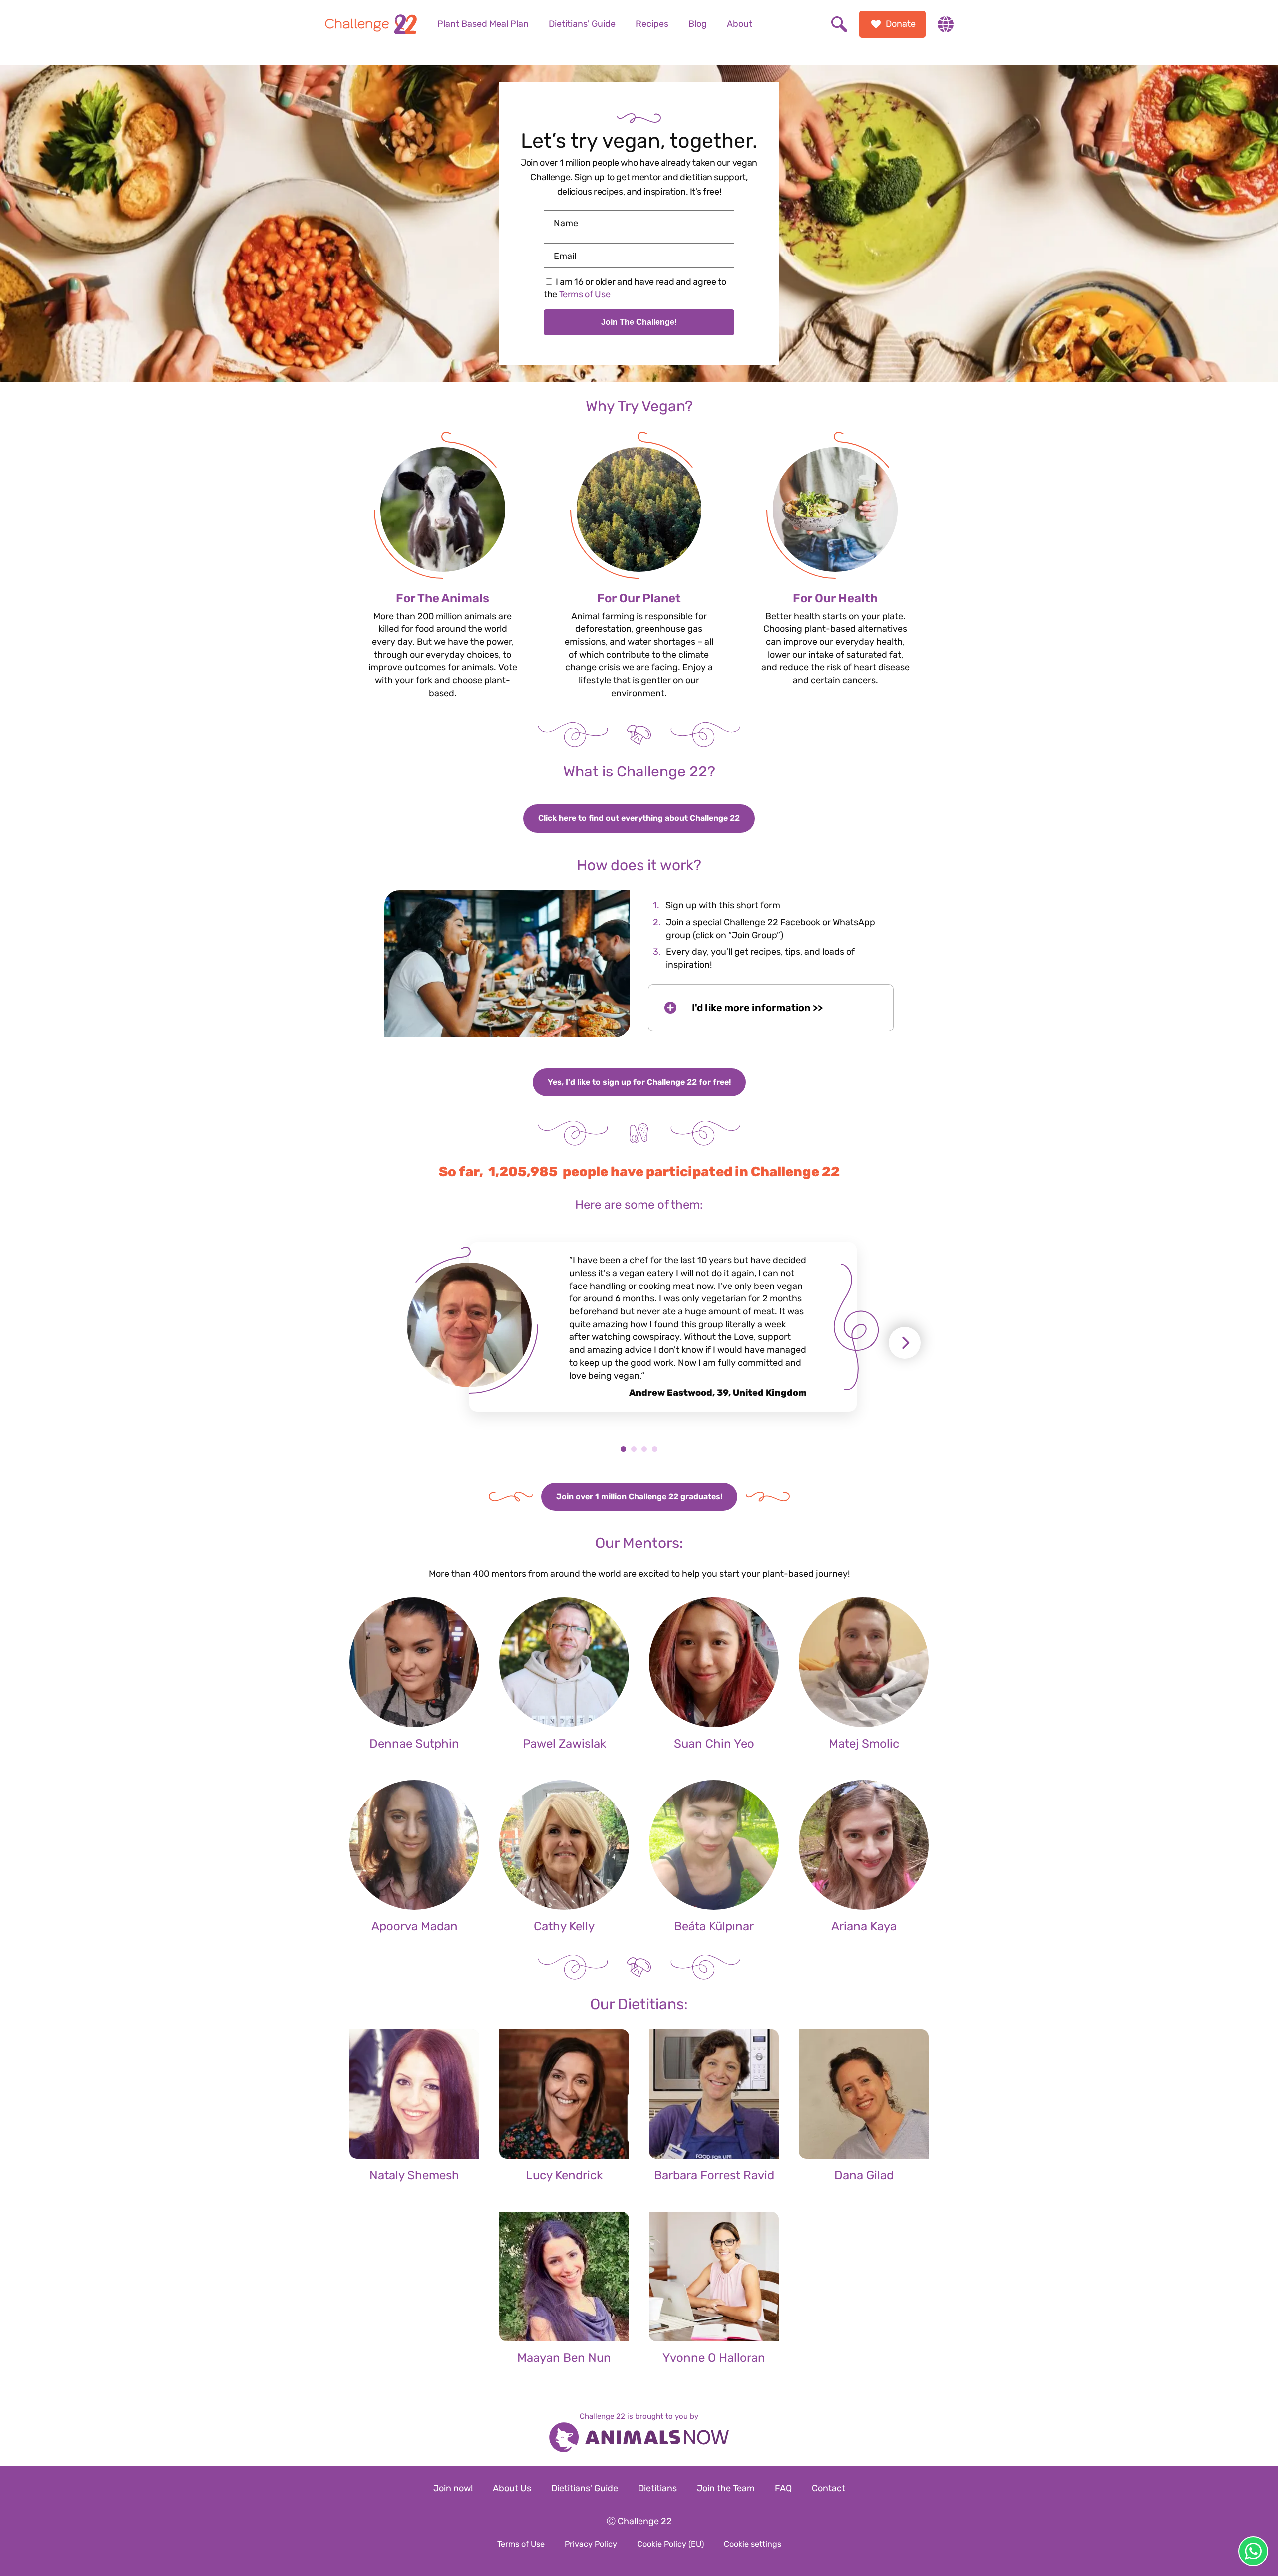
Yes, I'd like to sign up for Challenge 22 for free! (639, 1082)
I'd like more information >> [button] (757, 1008)
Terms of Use (585, 294)
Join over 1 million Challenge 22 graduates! (639, 1496)
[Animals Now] (639, 2439)
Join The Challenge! (639, 322)
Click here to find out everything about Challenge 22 (639, 818)
